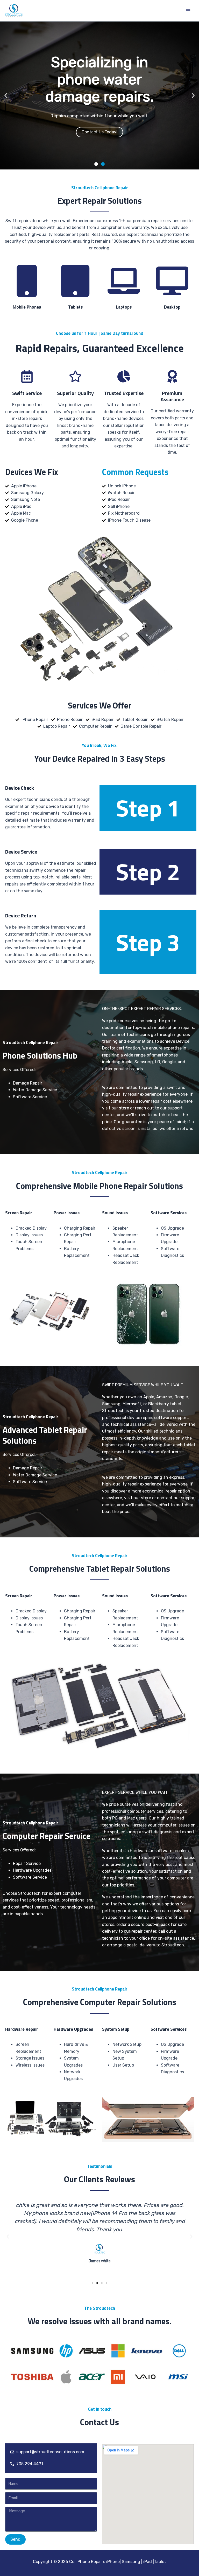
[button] (6, 95)
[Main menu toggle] (188, 11)
